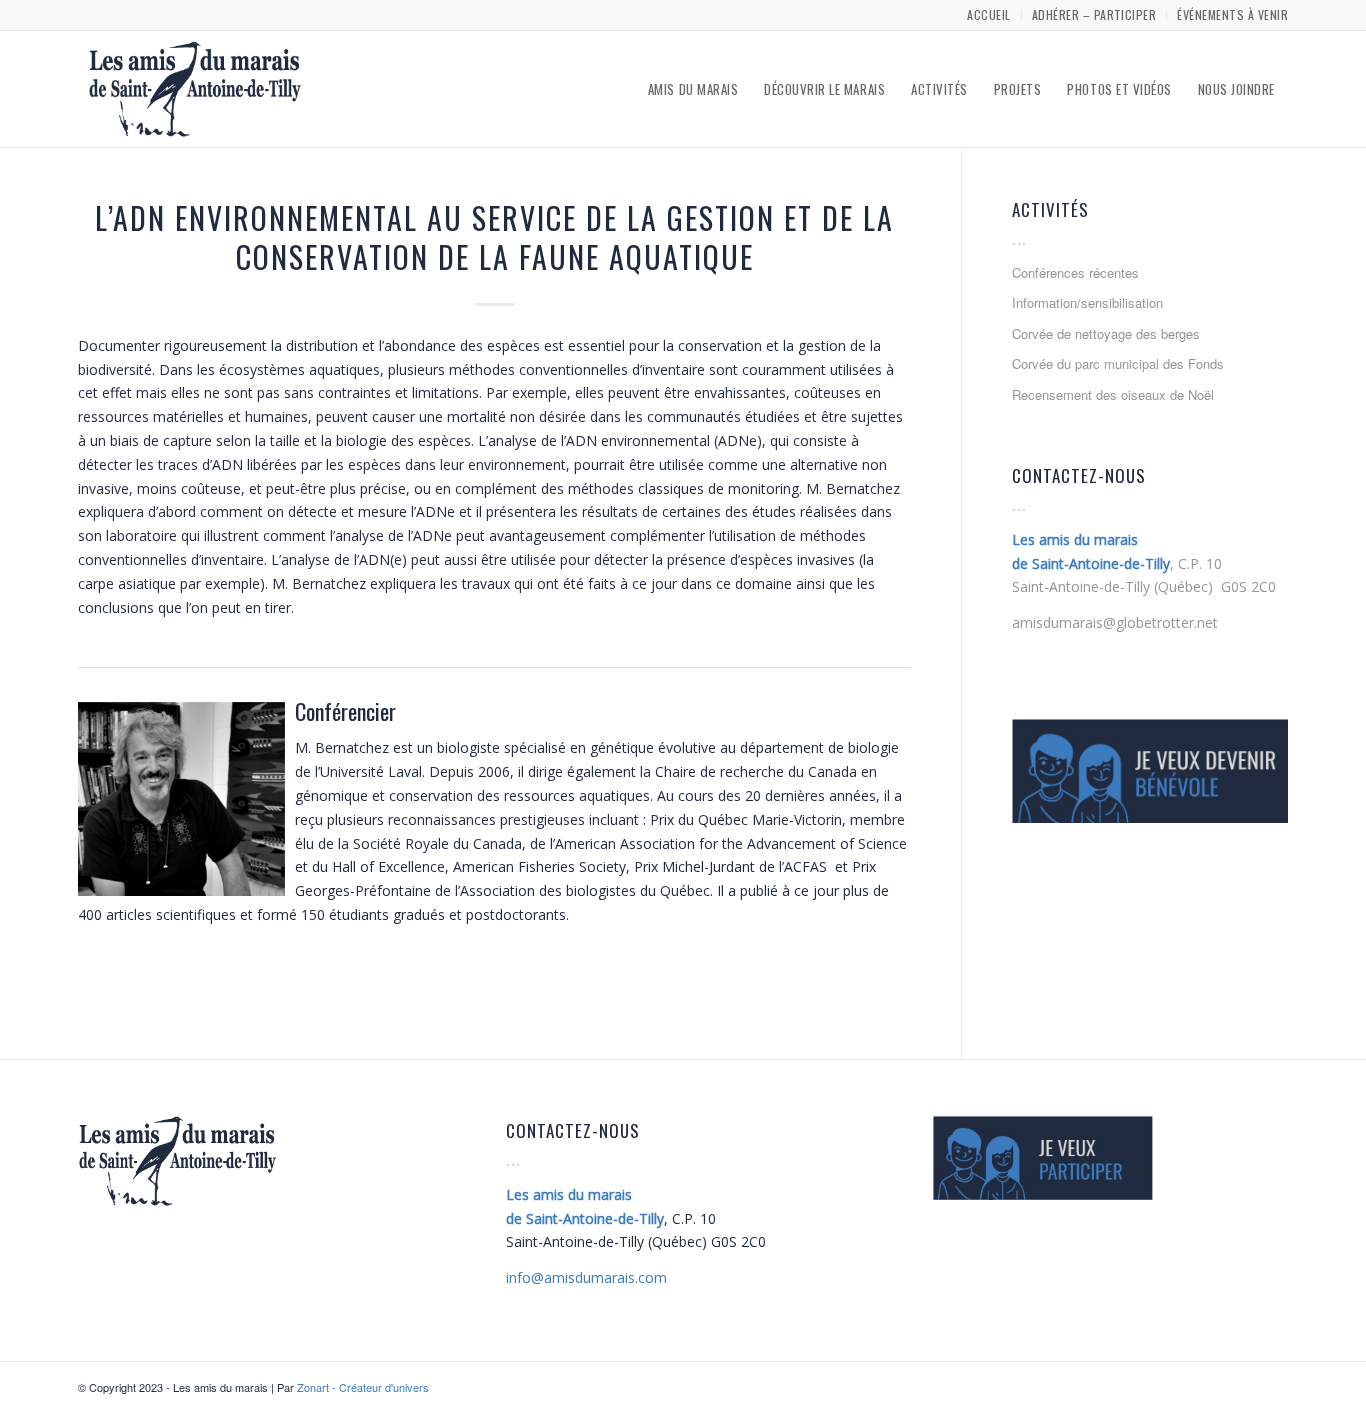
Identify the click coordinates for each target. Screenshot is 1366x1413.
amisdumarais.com (586, 1277)
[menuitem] (989, 15)
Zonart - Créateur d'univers (363, 1387)
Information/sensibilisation (1087, 302)
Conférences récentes (1075, 272)
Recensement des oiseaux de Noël (1113, 394)
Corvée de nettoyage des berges (1106, 333)
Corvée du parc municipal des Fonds (1118, 363)
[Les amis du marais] (195, 89)
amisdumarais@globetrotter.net (1115, 622)
